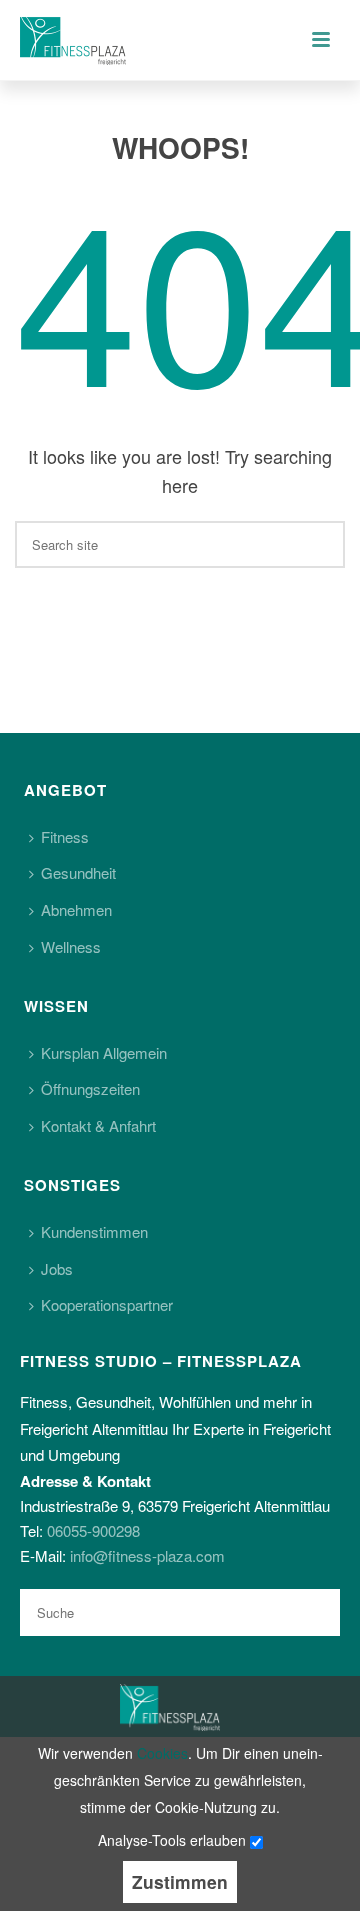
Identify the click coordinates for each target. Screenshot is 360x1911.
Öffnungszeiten (90, 1088)
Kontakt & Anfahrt (98, 1125)
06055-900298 (93, 1530)
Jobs (57, 1268)
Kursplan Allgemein (104, 1052)
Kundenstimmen (94, 1231)
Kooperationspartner (107, 1304)
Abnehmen (76, 909)
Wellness (71, 946)
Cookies (162, 1753)
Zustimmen (180, 1881)
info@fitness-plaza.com (147, 1555)
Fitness (65, 836)
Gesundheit (78, 872)
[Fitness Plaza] (170, 1704)
